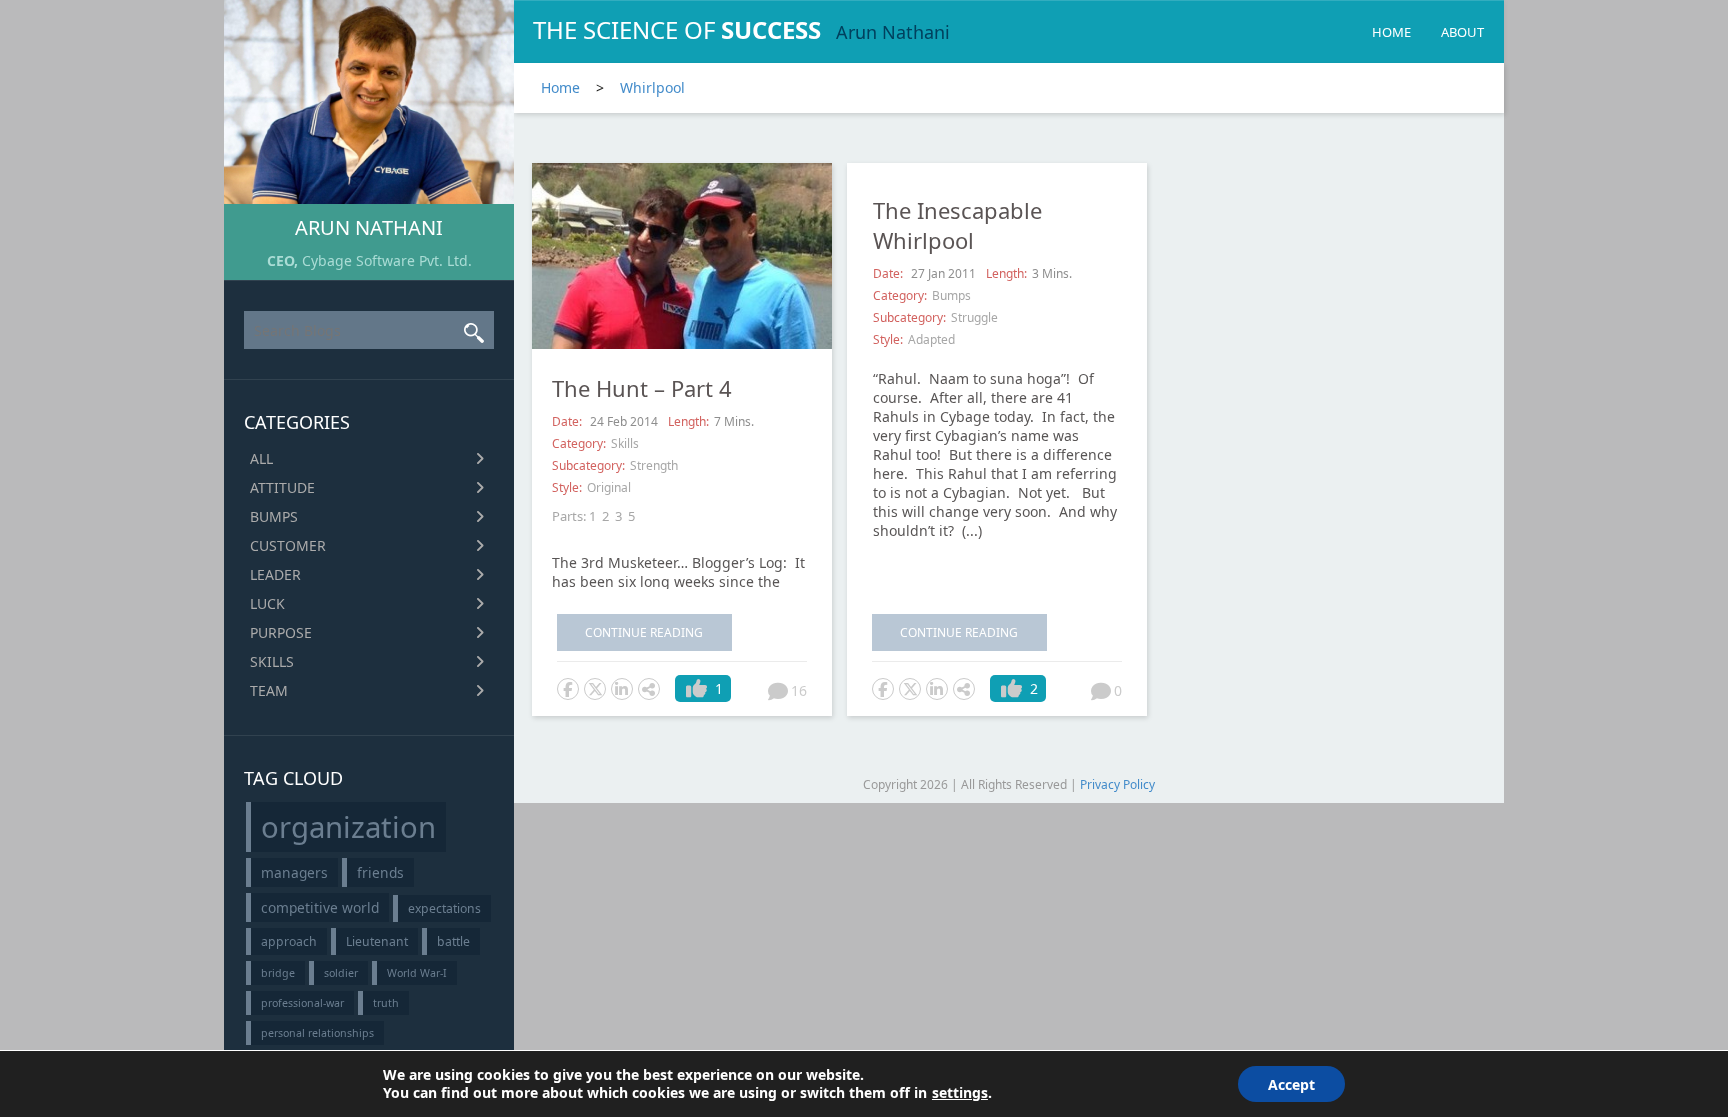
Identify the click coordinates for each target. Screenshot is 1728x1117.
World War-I (417, 973)
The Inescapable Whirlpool (957, 225)
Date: (568, 421)
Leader (275, 574)
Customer (288, 545)
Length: (688, 421)
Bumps (274, 516)
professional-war (302, 1003)
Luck (267, 603)
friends (380, 872)
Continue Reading (644, 632)
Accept (1291, 1084)
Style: (567, 487)
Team (269, 690)
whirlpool (652, 87)
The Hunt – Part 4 (642, 388)
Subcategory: (588, 465)
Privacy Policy (1117, 784)
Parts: (569, 516)
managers (294, 872)
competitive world (320, 907)
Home (1391, 32)
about (1462, 32)
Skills (272, 661)
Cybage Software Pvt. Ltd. (387, 260)
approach (289, 941)
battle (453, 941)
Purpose (281, 632)
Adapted (931, 339)
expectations (444, 908)
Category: (579, 443)
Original (609, 487)
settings (960, 1093)
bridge (278, 973)
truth (386, 1003)
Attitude (282, 487)
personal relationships (317, 1033)
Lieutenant (377, 941)
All (261, 458)
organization (348, 827)
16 (799, 690)
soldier (341, 973)
